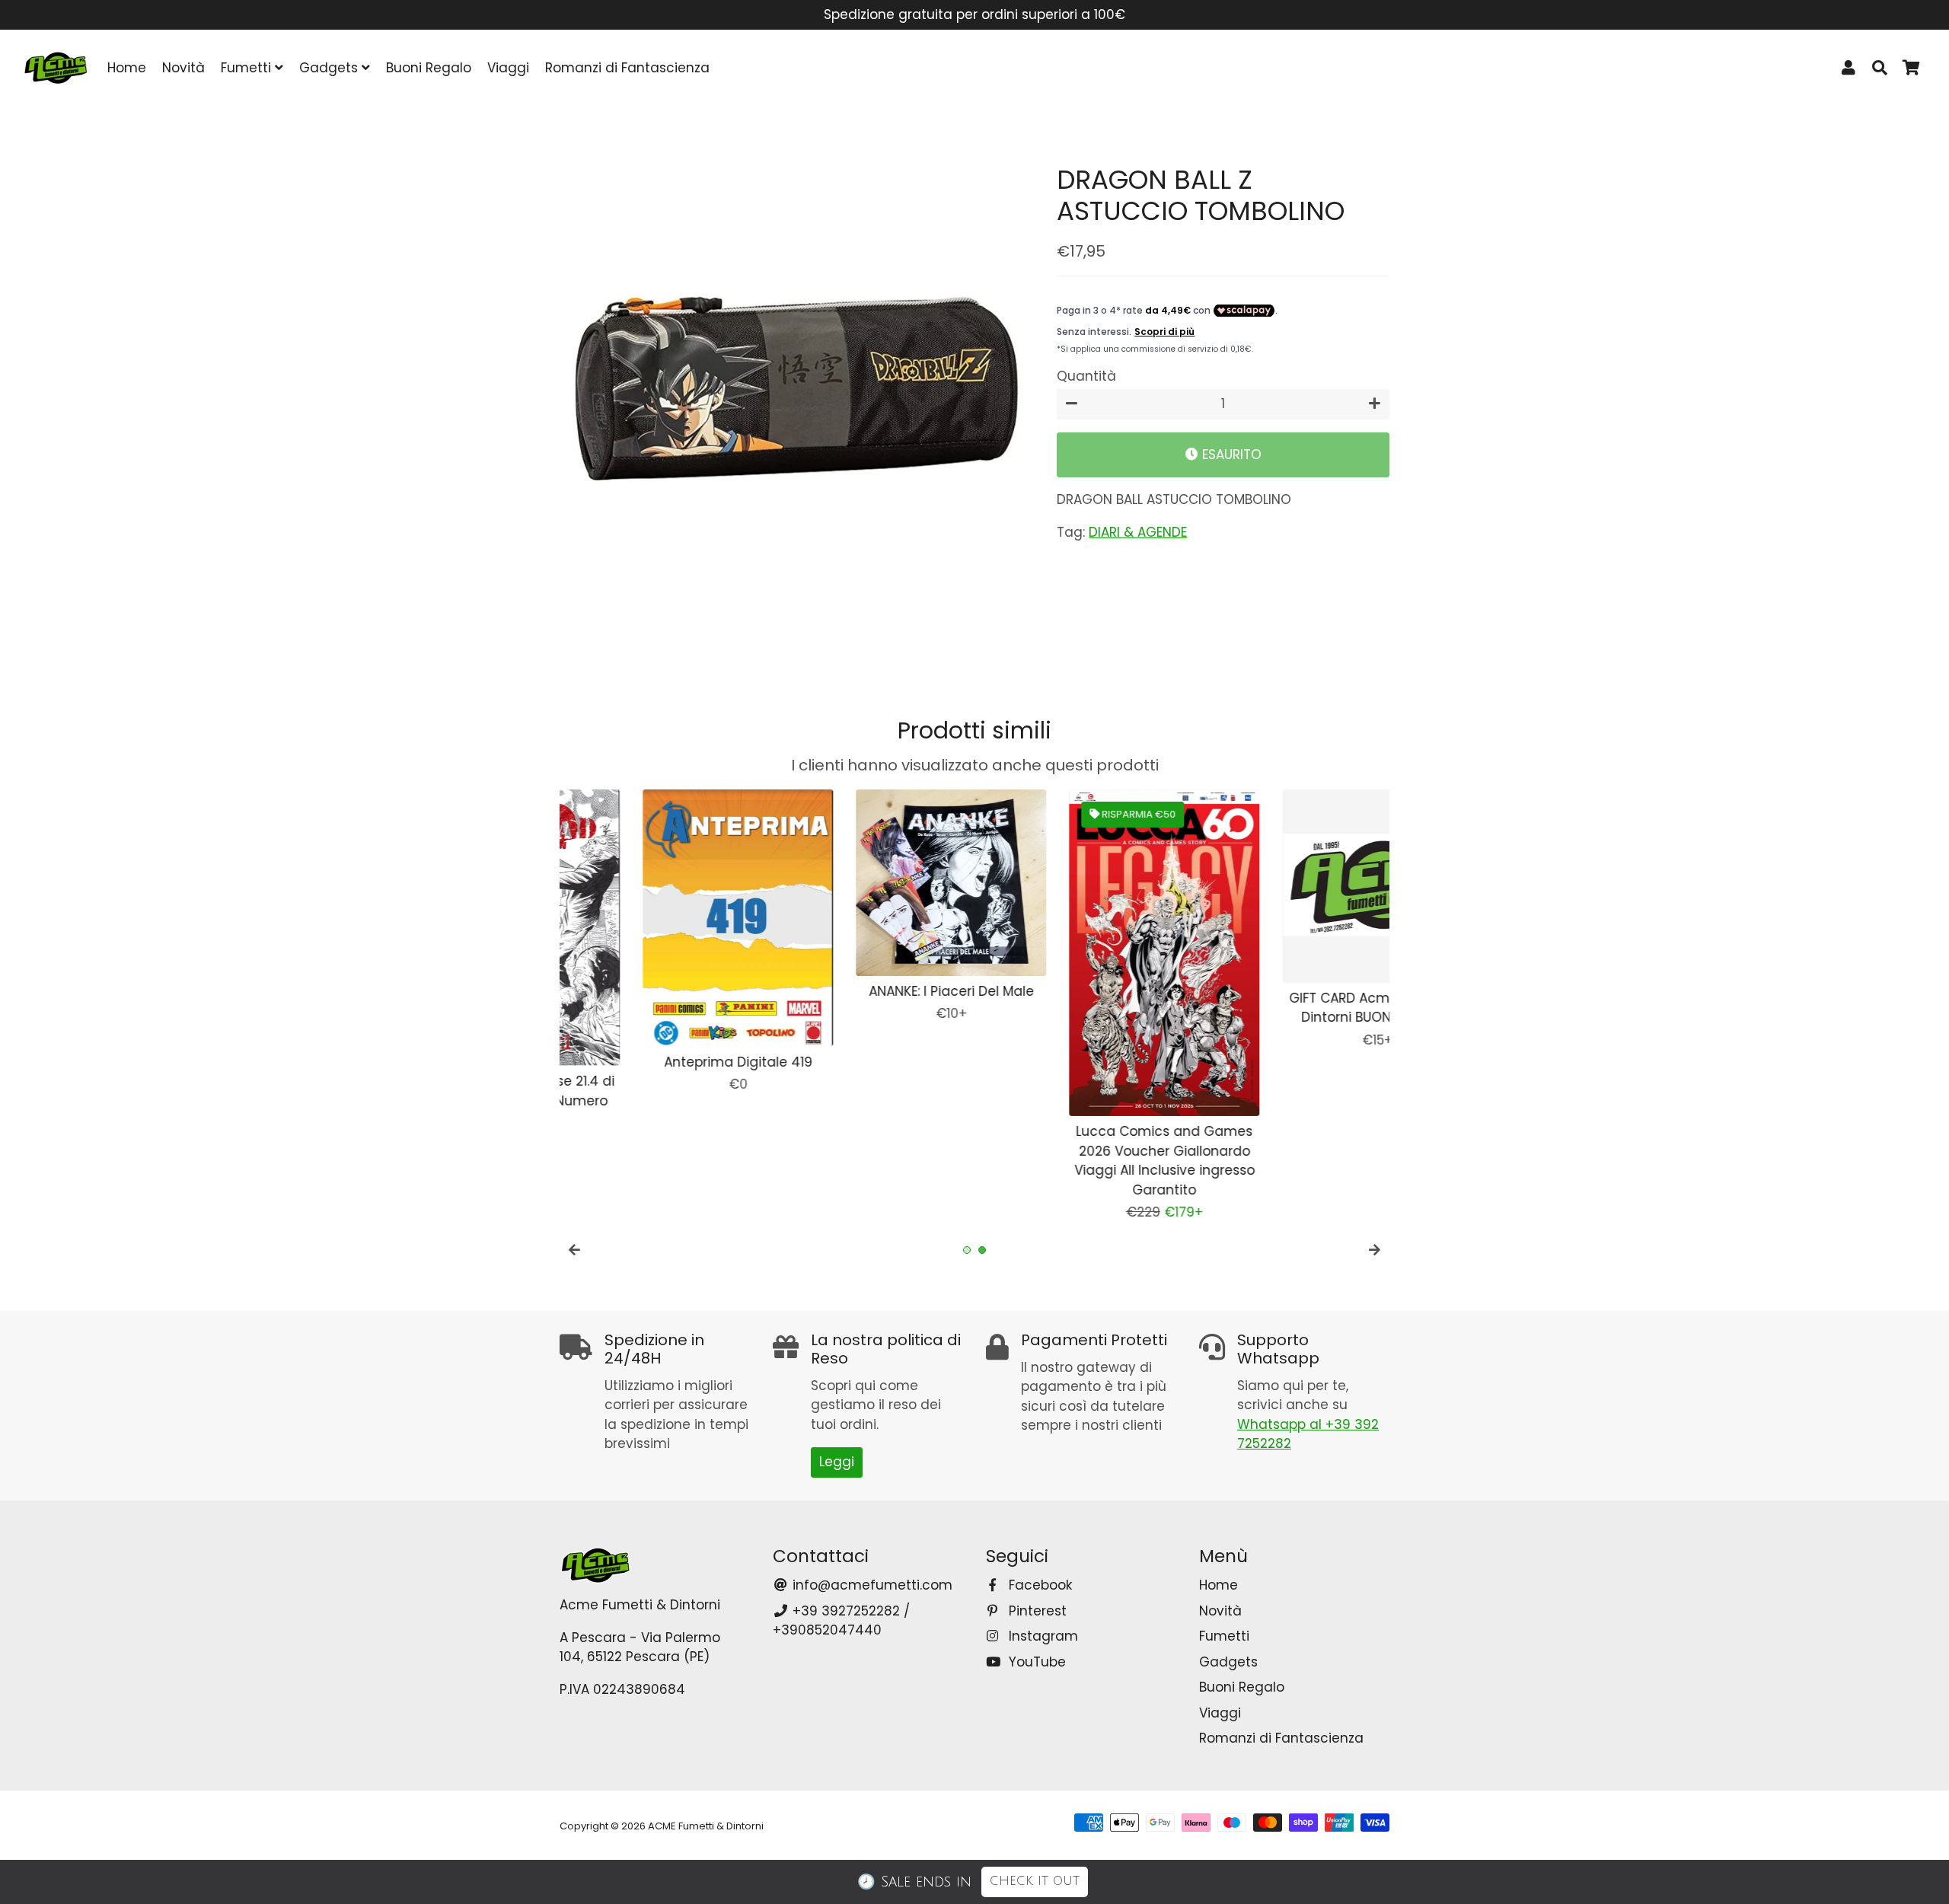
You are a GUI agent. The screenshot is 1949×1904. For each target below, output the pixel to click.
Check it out (1035, 1881)
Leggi (837, 1462)
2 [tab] (982, 1250)
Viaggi (508, 68)
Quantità (1086, 376)
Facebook (1038, 1585)
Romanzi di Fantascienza (627, 68)
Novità (183, 68)
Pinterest (1036, 1611)
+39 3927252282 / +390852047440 (841, 1621)
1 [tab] (967, 1250)
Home (127, 68)
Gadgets (330, 68)
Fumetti (248, 68)
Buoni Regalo (429, 68)
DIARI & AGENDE (1138, 532)
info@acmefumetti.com (871, 1585)
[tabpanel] (655, 920)
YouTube (1035, 1662)
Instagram (1041, 1636)
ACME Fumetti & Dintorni (706, 1826)
